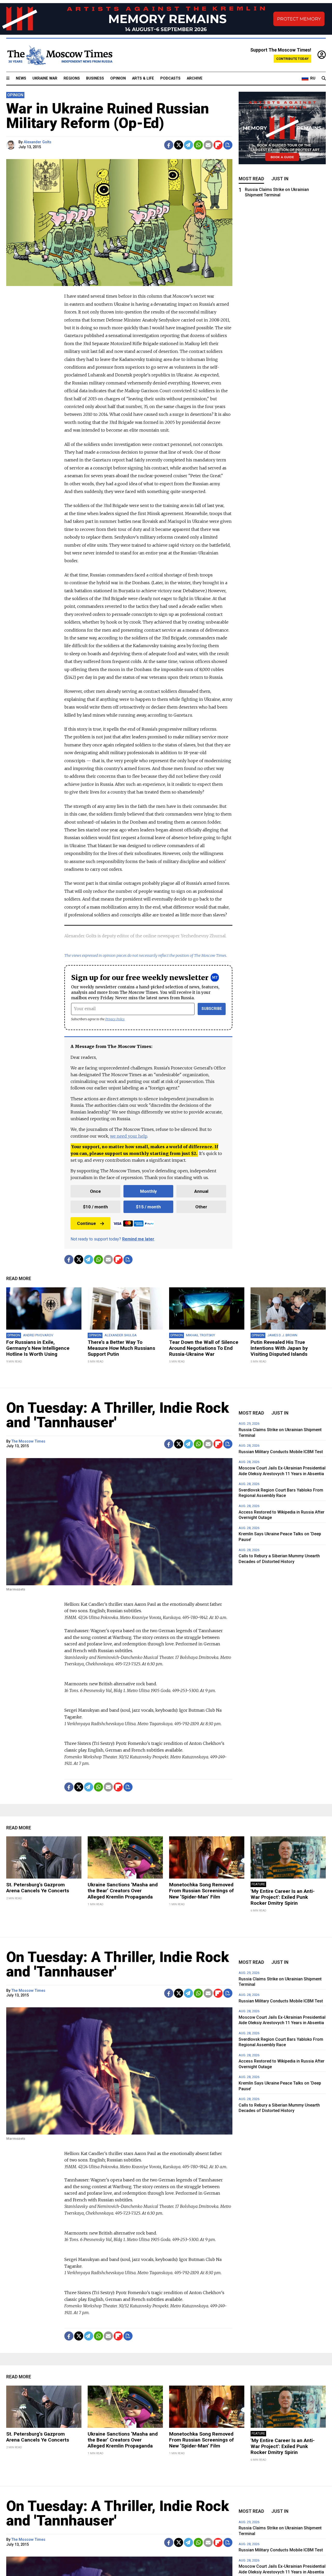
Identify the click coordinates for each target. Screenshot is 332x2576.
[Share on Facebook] (169, 145)
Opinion (118, 78)
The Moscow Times (28, 1441)
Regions (72, 78)
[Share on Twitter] (179, 145)
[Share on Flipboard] (218, 145)
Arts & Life (143, 78)
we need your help (129, 1136)
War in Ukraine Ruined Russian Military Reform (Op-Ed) (108, 116)
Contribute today (292, 59)
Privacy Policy (115, 1019)
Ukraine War (45, 78)
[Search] (324, 79)
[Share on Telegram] (188, 145)
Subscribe (212, 1009)
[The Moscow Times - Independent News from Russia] (59, 55)
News (21, 78)
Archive (195, 78)
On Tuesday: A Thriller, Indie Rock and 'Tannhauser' (118, 1415)
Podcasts (170, 78)
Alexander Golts (37, 142)
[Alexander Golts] (12, 145)
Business (95, 78)
